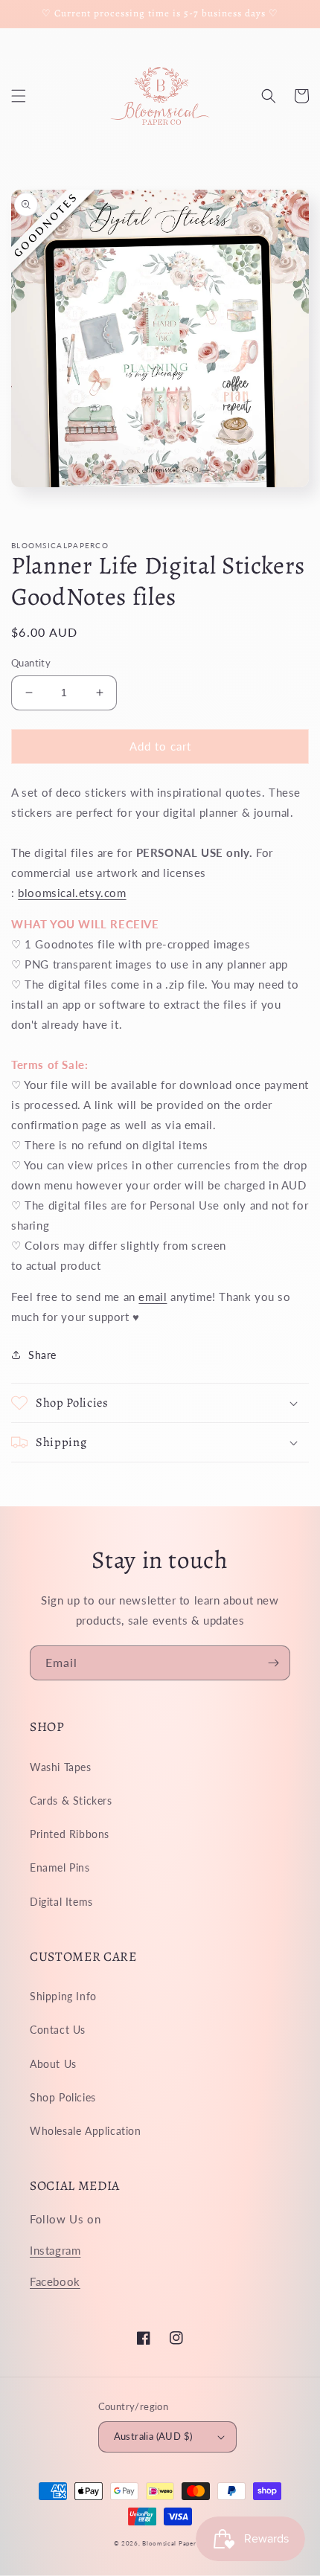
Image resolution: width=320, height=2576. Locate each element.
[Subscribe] (273, 1663)
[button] (19, 96)
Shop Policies (63, 2097)
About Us (53, 2064)
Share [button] (42, 1355)
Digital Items (61, 1902)
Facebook (55, 2281)
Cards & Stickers (71, 1801)
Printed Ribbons (70, 1834)
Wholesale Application (86, 2131)
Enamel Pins (60, 1867)
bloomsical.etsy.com (72, 893)
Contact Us (58, 2030)
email (153, 1297)
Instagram (55, 2250)
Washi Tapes (61, 1767)
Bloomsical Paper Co (174, 2543)
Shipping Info (63, 1996)
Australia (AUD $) (153, 2436)
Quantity (31, 663)
